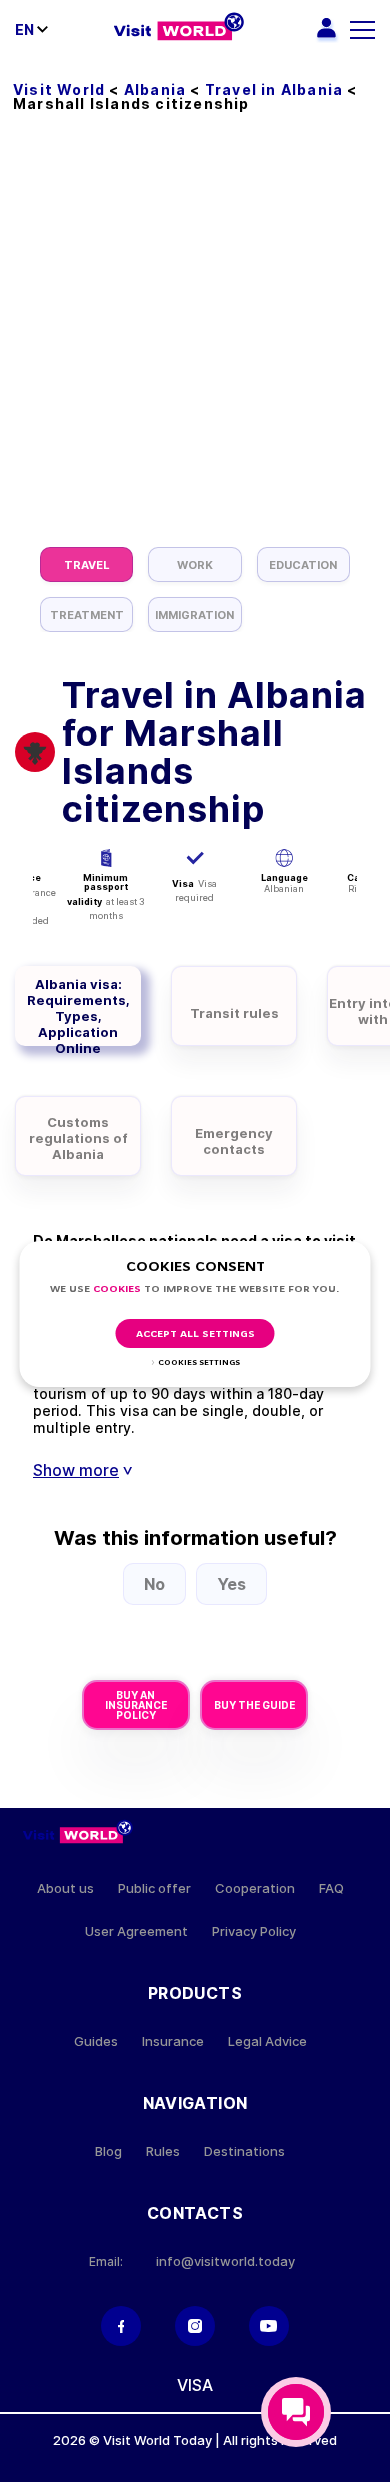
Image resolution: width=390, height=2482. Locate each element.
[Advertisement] (195, 342)
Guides (96, 2041)
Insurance (173, 2041)
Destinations (244, 2151)
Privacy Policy (254, 1931)
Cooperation (255, 1888)
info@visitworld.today (225, 2261)
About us (65, 1888)
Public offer (154, 1888)
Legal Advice (267, 2041)
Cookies (117, 1289)
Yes (231, 1584)
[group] (86, 564)
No (154, 1584)
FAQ (331, 1888)
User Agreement (136, 1931)
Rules (163, 2151)
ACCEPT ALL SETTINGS (195, 1334)
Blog (108, 2151)
